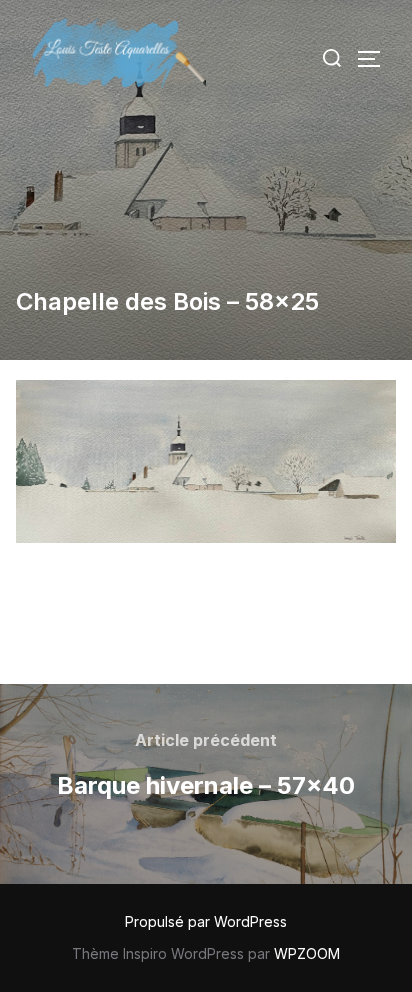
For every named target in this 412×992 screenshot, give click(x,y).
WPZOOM (307, 953)
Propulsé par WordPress (206, 921)
